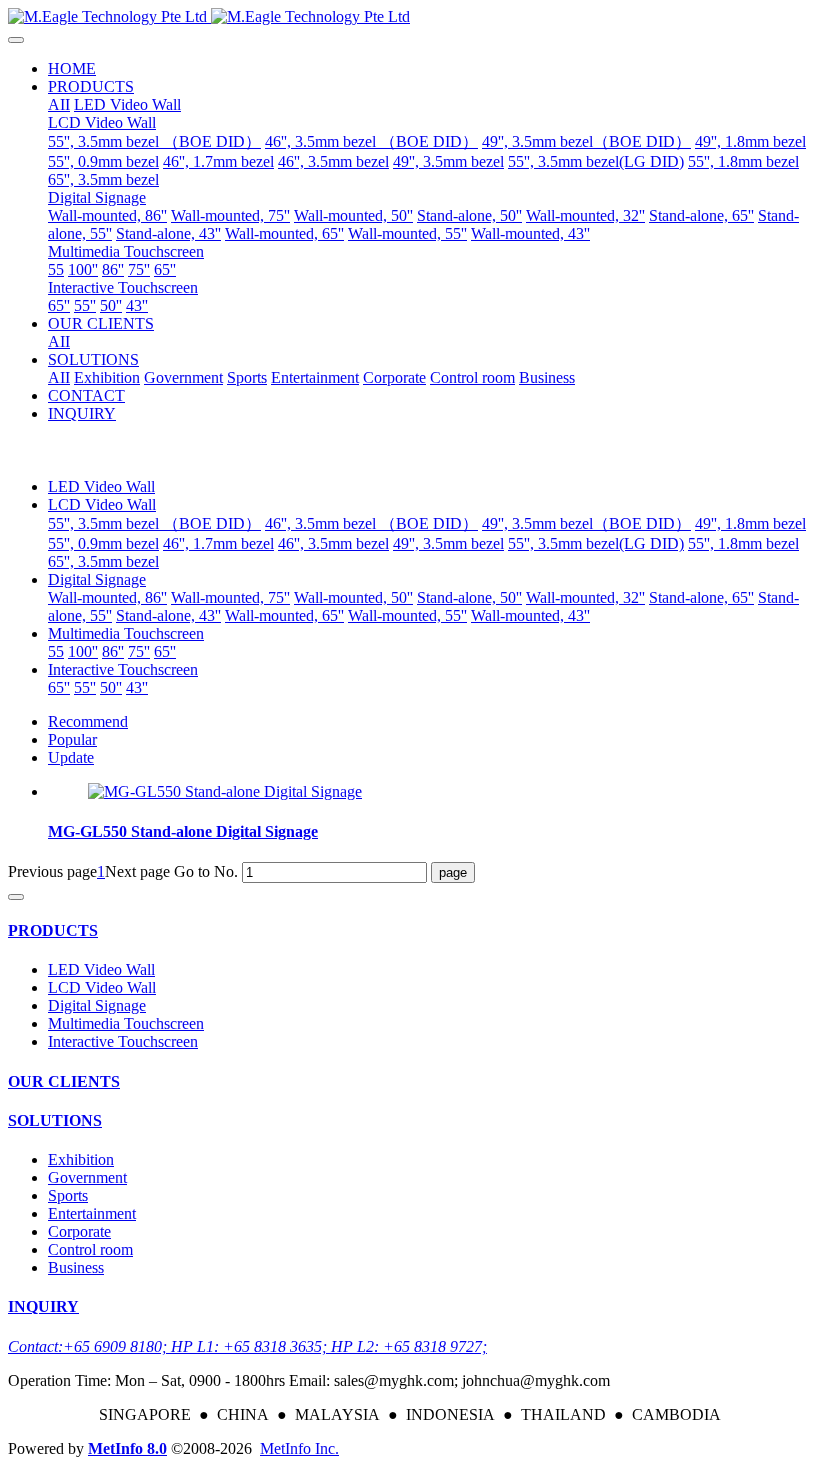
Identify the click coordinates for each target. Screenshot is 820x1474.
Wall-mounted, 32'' (585, 597)
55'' (85, 687)
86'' (113, 651)
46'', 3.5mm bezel (333, 543)
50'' (111, 687)
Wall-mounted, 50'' (353, 597)
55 (56, 651)
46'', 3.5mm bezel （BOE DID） (371, 523)
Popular (72, 739)
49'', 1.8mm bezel (750, 523)
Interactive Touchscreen (123, 669)
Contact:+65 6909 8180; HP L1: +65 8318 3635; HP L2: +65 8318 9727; (247, 1346)
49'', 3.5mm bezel (448, 543)
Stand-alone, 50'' (469, 597)
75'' (139, 651)
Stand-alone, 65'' (701, 597)
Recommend (88, 721)
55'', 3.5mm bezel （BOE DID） (154, 523)
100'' (83, 651)
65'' (165, 651)
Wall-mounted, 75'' (230, 597)
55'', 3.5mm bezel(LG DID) (596, 543)
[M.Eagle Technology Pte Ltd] (410, 17)
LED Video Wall (101, 486)
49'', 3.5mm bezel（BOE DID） (586, 523)
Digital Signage (97, 579)
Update (71, 757)
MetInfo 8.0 (127, 1448)
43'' (137, 687)
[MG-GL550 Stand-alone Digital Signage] (225, 791)
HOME (72, 68)
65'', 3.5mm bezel (103, 561)
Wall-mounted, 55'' (407, 615)
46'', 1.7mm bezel (218, 543)
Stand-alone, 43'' (168, 615)
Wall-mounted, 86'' (107, 597)
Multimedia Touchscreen (126, 633)
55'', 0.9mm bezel (103, 543)
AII (59, 104)
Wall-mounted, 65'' (284, 615)
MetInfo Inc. (299, 1448)
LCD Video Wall (102, 504)
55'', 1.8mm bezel (743, 543)
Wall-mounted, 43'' (530, 615)
